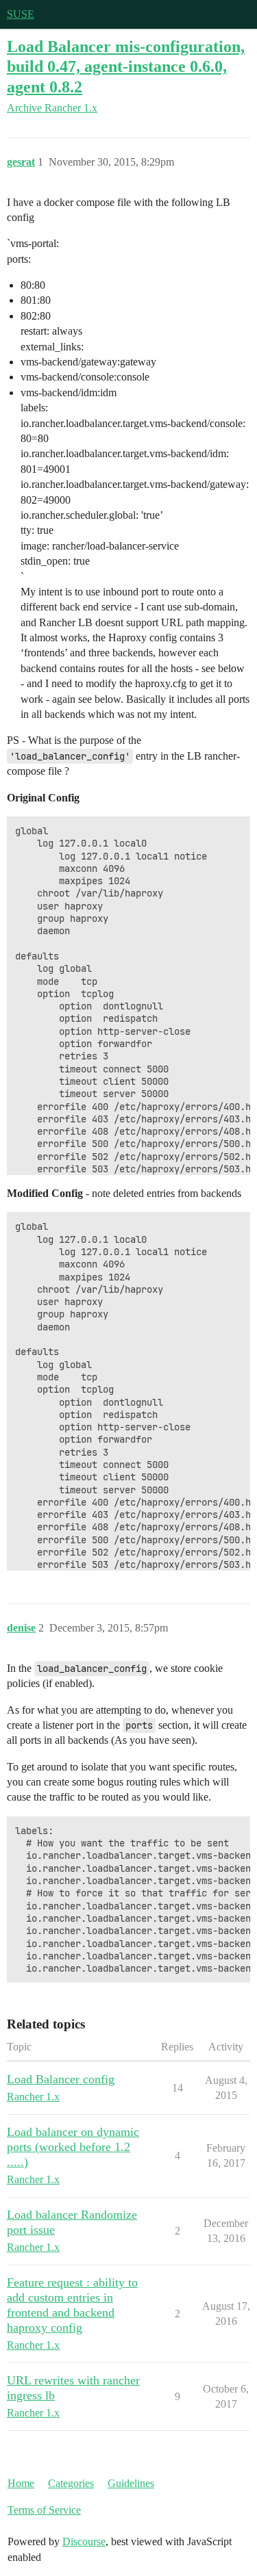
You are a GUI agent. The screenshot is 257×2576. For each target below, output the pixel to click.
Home (21, 2483)
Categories (71, 2483)
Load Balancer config (61, 2079)
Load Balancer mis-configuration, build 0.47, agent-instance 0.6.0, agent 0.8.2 (126, 66)
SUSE (21, 14)
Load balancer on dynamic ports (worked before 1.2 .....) (73, 2147)
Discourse (84, 2541)
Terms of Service (44, 2510)
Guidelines (131, 2483)
